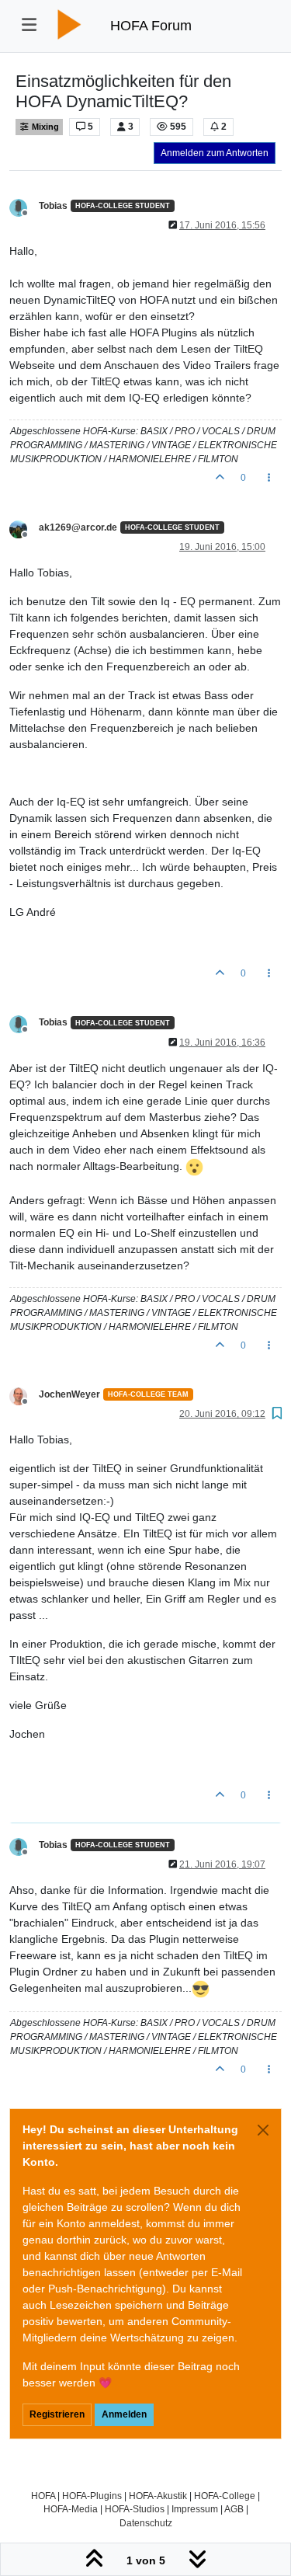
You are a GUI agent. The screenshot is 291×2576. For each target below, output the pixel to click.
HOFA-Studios (135, 2509)
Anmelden (124, 2414)
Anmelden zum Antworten (215, 153)
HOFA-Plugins (92, 2496)
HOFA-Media (71, 2509)
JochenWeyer (69, 1394)
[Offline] (24, 207)
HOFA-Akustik (158, 2496)
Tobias (53, 206)
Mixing (44, 127)
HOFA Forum (151, 26)
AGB (234, 2509)
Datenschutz (146, 2523)
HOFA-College (225, 2496)
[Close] (263, 2130)
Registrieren (57, 2414)
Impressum (195, 2509)
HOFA (43, 2496)
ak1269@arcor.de (78, 527)
